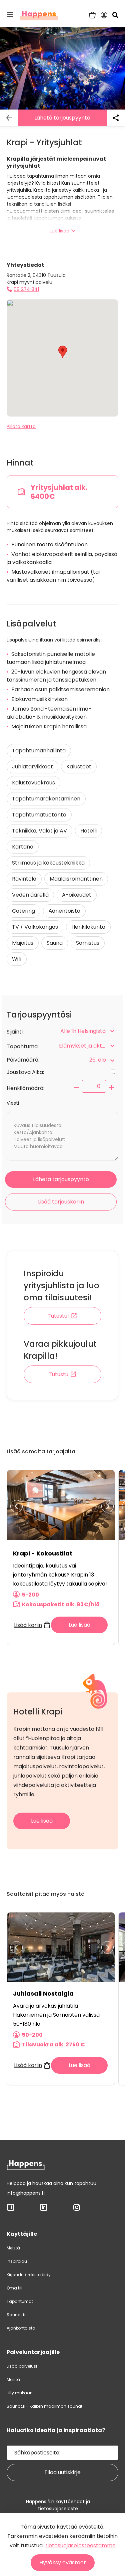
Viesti (13, 1103)
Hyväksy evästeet (63, 2562)
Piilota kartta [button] (21, 426)
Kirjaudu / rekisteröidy (29, 2275)
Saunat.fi (16, 2315)
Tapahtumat (20, 2301)
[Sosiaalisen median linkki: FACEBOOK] (11, 2210)
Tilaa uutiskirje (62, 2472)
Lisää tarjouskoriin (61, 1202)
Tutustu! (58, 1316)
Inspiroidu (17, 2261)
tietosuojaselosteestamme (80, 2545)
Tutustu (58, 1374)
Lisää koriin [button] (28, 1625)
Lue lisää (59, 231)
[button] (10, 15)
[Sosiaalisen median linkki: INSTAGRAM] (77, 2210)
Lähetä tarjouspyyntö (62, 118)
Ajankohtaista (21, 2328)
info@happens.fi (26, 2193)
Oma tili (14, 2288)
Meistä (13, 2248)
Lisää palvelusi (22, 2366)
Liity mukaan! (20, 2393)
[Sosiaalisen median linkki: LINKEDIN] (44, 2210)
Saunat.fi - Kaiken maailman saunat (44, 2406)
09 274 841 (26, 289)
